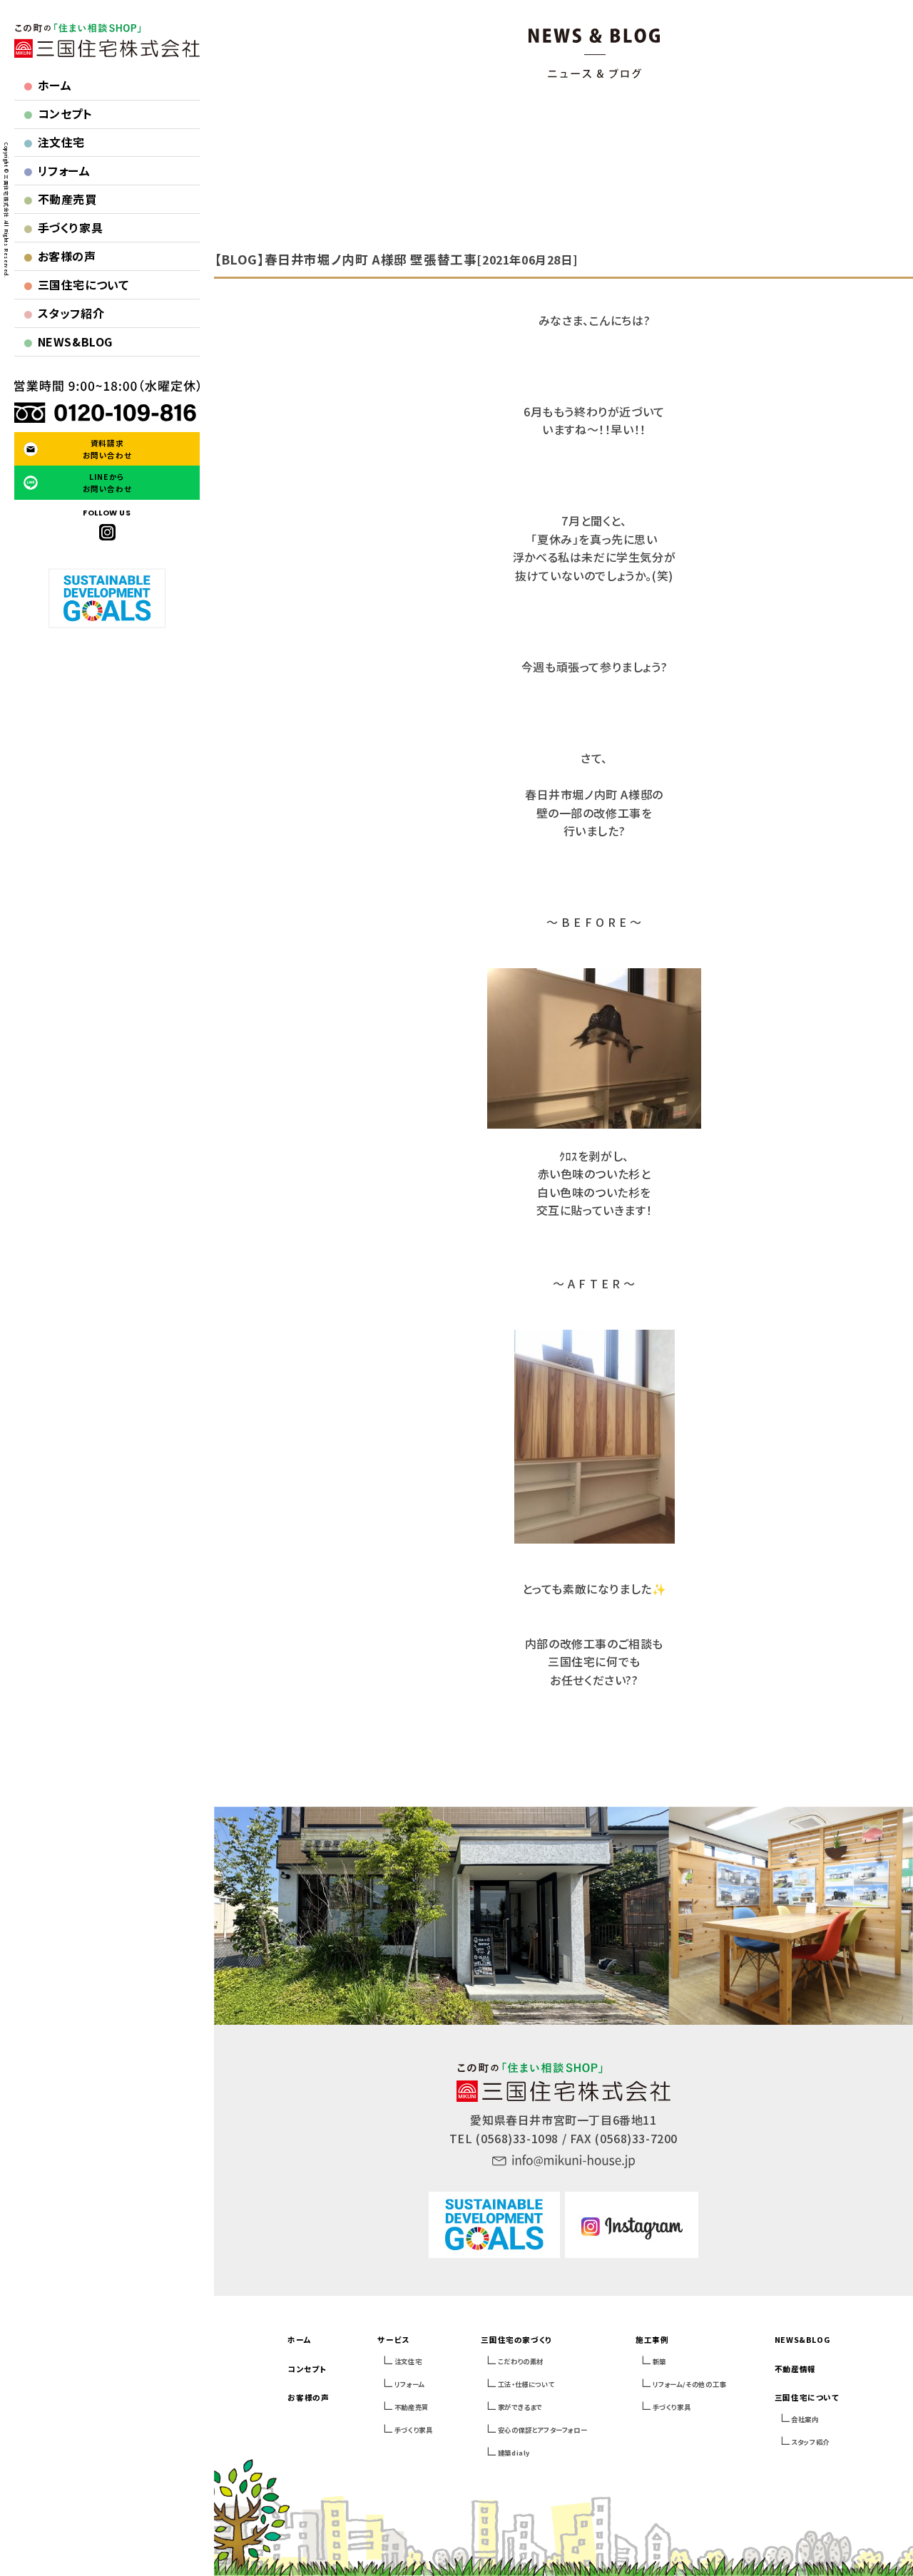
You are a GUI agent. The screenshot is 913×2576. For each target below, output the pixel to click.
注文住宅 (54, 142)
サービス (393, 2340)
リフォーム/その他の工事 (689, 2384)
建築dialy (514, 2453)
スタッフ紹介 (64, 313)
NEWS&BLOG (68, 342)
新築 (659, 2361)
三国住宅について (76, 284)
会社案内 (805, 2419)
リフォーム (57, 170)
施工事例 (652, 2340)
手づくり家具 (63, 227)
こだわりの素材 (521, 2361)
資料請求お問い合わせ (107, 449)
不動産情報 (795, 2369)
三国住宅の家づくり (516, 2340)
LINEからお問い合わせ (107, 483)
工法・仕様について (526, 2384)
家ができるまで (520, 2407)
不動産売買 (60, 199)
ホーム (47, 85)
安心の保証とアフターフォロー (542, 2430)
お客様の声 (60, 256)
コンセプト (58, 113)
